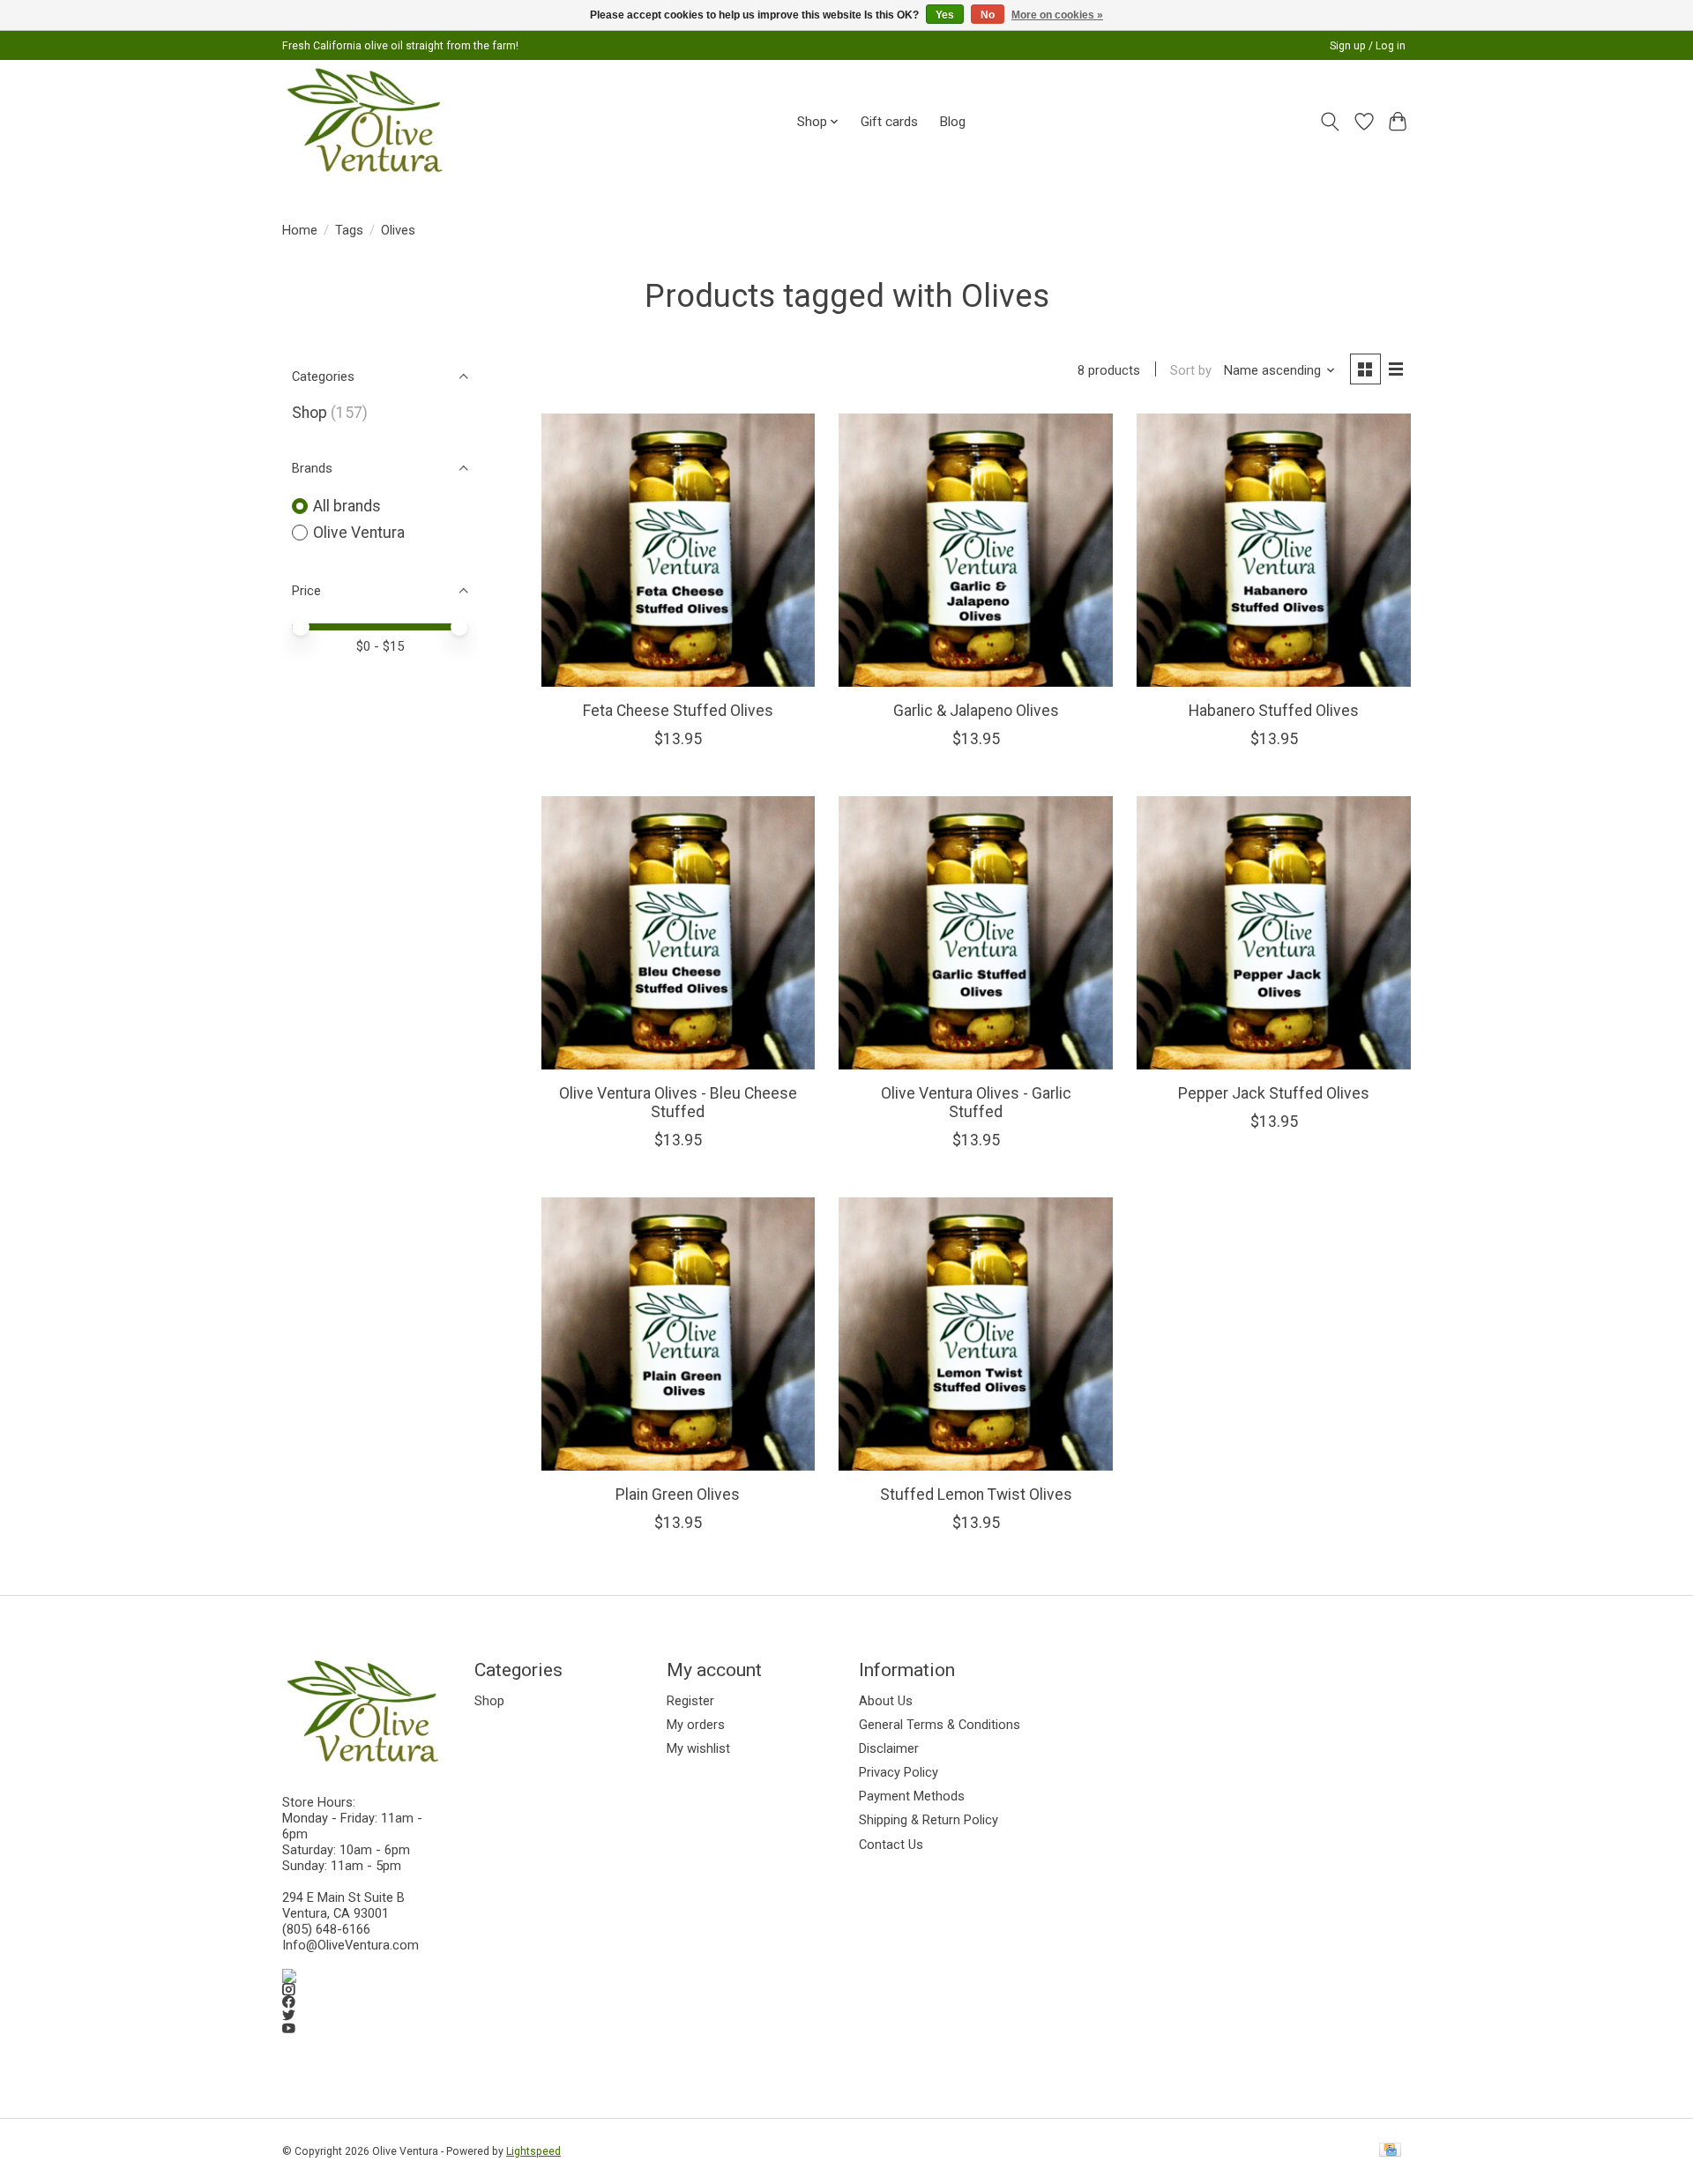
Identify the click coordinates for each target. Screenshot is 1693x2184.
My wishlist (698, 1748)
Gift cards (889, 122)
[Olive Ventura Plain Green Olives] (678, 1334)
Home (300, 230)
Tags (349, 230)
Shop (310, 413)
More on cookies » (1057, 15)
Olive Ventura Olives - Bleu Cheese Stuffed (678, 1103)
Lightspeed (533, 2151)
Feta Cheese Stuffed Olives (678, 711)
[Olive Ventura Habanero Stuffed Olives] (1273, 550)
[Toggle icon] (1330, 122)
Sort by (1191, 370)
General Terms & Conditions (940, 1725)
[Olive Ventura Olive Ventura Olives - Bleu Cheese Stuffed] (678, 933)
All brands (347, 506)
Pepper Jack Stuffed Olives (1274, 1093)
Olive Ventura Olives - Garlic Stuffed (976, 1103)
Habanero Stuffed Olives (1274, 711)
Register (690, 1701)
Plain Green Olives (678, 1495)
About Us (886, 1701)
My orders (696, 1725)
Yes (945, 15)
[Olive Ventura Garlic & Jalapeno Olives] (975, 550)
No (988, 15)
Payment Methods (912, 1796)
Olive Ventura (359, 533)
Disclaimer (889, 1748)
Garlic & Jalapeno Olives (976, 711)
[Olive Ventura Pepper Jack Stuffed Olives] (1273, 933)
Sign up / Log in (1368, 46)
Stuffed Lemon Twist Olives (976, 1495)
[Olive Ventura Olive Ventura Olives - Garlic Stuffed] (975, 933)
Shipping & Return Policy (929, 1820)
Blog (952, 122)
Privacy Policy (899, 1772)
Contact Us (891, 1845)
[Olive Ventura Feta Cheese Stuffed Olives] (678, 550)
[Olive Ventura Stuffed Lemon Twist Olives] (975, 1334)
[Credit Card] (1390, 2151)
